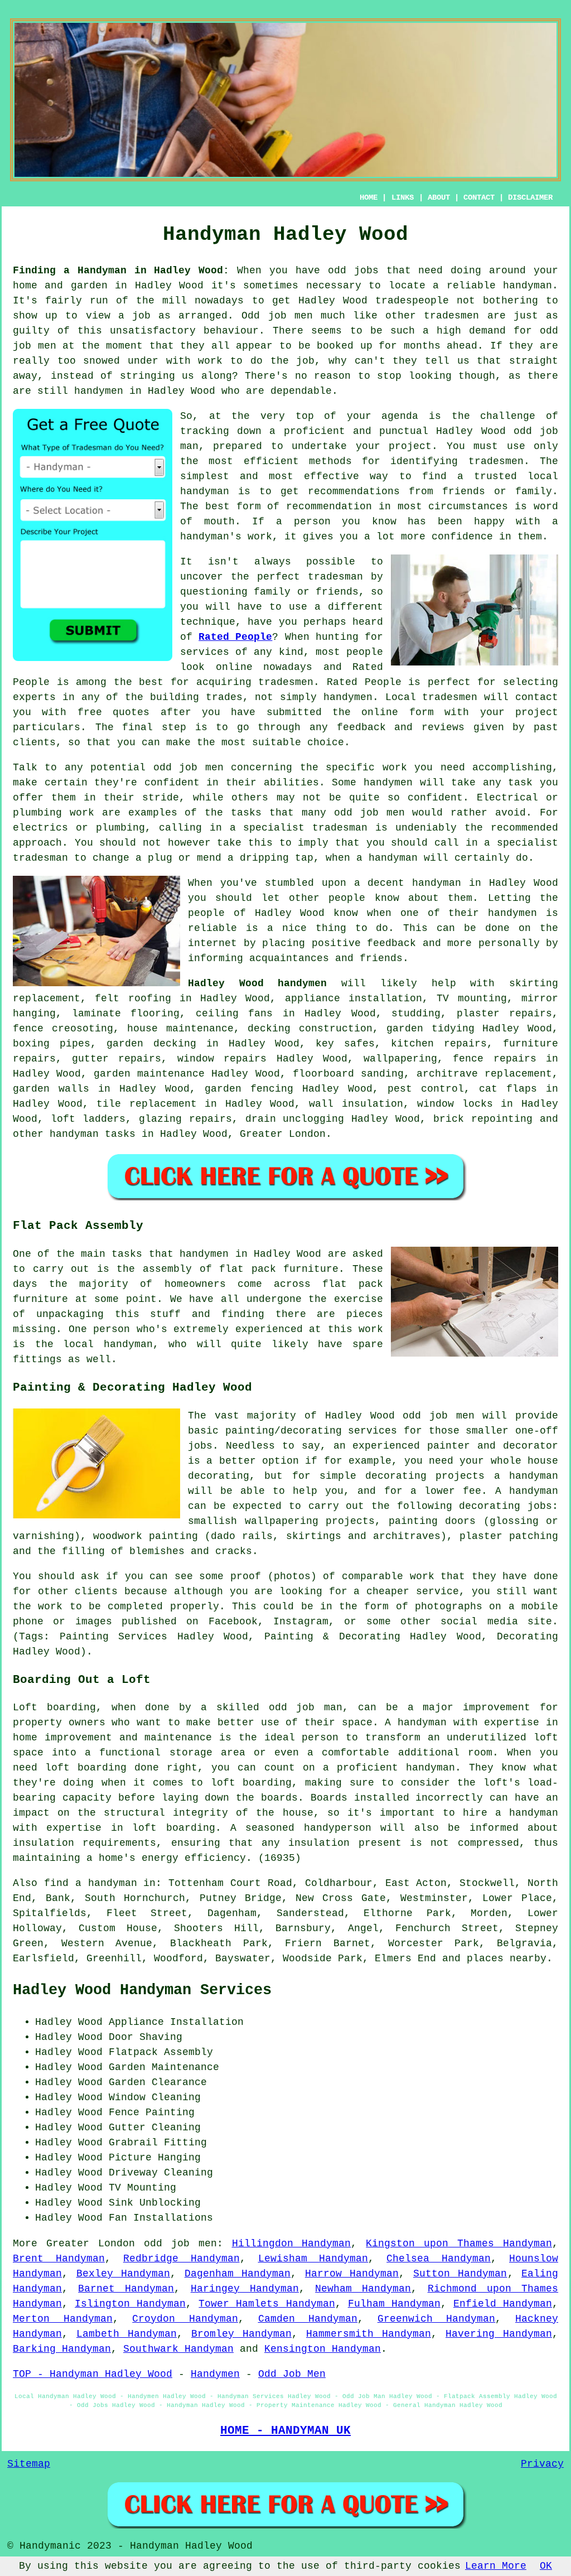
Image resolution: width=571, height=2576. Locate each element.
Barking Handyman (62, 2349)
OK (546, 2566)
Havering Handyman (499, 2334)
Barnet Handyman (126, 2289)
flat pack (353, 1284)
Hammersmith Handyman (369, 2334)
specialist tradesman (305, 828)
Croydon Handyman (185, 2319)
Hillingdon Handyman (292, 2244)
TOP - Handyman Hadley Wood (93, 2374)
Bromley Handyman (241, 2334)
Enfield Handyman (503, 2304)
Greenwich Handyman (437, 2319)
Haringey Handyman (245, 2289)
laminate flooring (126, 1014)
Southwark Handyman (178, 2349)
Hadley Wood (524, 883)
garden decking (151, 1044)
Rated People (235, 637)
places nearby (507, 1958)
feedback (391, 943)
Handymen (215, 2374)
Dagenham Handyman (238, 2274)
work (82, 813)
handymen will (404, 783)
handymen (99, 391)
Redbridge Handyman (182, 2259)
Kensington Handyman (323, 2349)
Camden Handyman (308, 2319)
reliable (212, 928)
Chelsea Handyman (439, 2259)
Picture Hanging (155, 2158)
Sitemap (29, 2464)
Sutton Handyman (460, 2274)
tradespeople (412, 301)
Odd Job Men (292, 2374)
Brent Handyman (59, 2259)
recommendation (329, 506)
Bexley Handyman (124, 2274)
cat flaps (508, 1089)
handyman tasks (93, 1134)
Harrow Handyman (352, 2274)
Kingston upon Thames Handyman (459, 2244)
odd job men (188, 768)
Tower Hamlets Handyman (267, 2304)
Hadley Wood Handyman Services (142, 1990)
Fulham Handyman (394, 2304)
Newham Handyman (363, 2289)
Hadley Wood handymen (257, 983)
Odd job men (277, 316)
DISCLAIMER (530, 197)
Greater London (283, 1134)
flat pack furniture (279, 1269)
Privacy (542, 2464)
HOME (369, 197)
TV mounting (471, 998)
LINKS (403, 197)
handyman (528, 286)
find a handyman (91, 1883)
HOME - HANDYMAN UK (285, 2430)
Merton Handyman (63, 2319)
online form (397, 712)
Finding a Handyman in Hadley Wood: (121, 271)
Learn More (496, 2566)
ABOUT (439, 197)
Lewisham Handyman (313, 2259)
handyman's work (226, 537)
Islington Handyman (130, 2304)
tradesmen (496, 461)
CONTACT (479, 197)
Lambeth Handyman (127, 2334)
